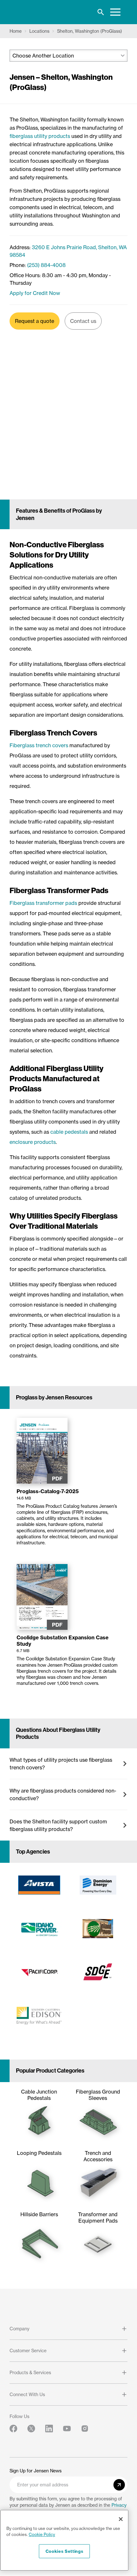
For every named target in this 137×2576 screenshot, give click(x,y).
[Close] (121, 2519)
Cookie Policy (42, 2534)
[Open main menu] (115, 12)
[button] (68, 1764)
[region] (64, 2540)
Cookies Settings (65, 2551)
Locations (39, 31)
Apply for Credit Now (35, 293)
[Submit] (119, 2485)
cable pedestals (69, 1132)
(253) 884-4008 (46, 265)
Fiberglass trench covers (39, 745)
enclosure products (33, 1142)
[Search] (101, 12)
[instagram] (85, 2429)
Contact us (83, 321)
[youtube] (67, 2429)
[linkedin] (49, 2429)
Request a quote (35, 321)
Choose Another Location (43, 56)
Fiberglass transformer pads (43, 903)
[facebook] (13, 2429)
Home (16, 31)
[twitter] (31, 2429)
